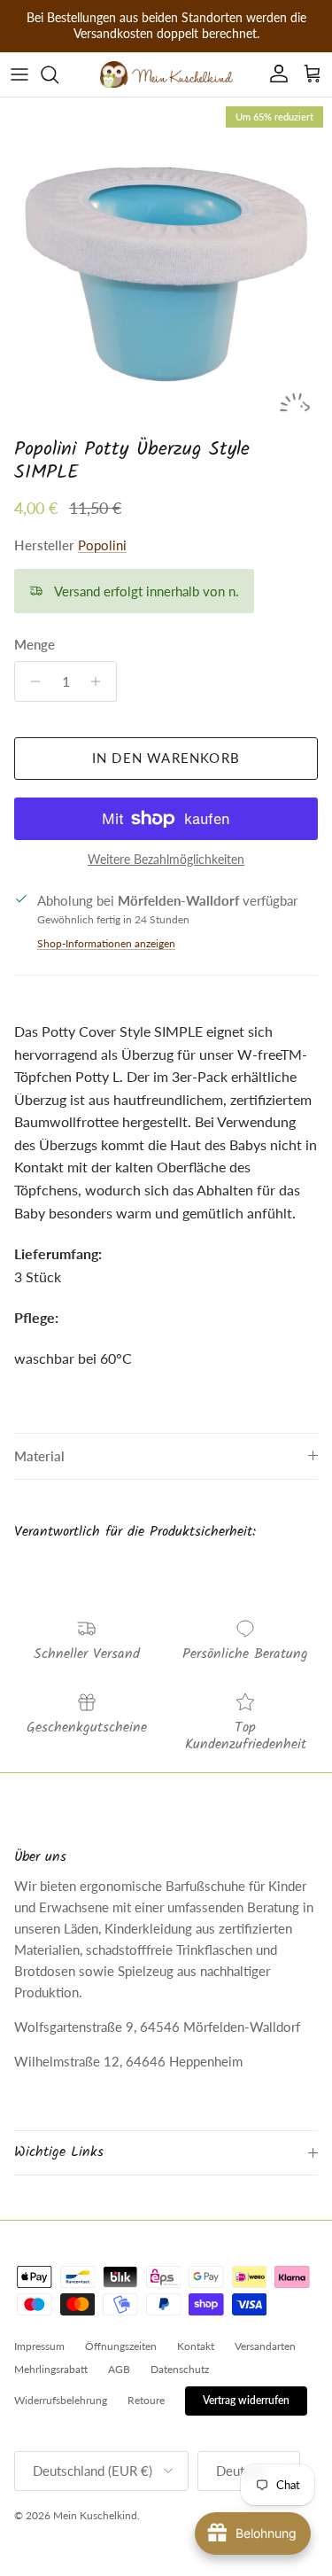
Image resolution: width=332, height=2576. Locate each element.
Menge (35, 644)
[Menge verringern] (31, 681)
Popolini (102, 545)
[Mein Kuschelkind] (166, 74)
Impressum (39, 2346)
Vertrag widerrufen (246, 2400)
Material (39, 1456)
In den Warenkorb (166, 758)
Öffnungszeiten (121, 2346)
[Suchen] (58, 74)
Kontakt (196, 2346)
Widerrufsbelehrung (61, 2400)
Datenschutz (180, 2369)
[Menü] (19, 74)
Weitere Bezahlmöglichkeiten (166, 860)
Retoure (146, 2400)
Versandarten (265, 2346)
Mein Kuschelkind (95, 2515)
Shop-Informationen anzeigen (106, 943)
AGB (119, 2369)
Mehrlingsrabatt (51, 2369)
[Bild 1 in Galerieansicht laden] (166, 264)
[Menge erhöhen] (100, 681)
